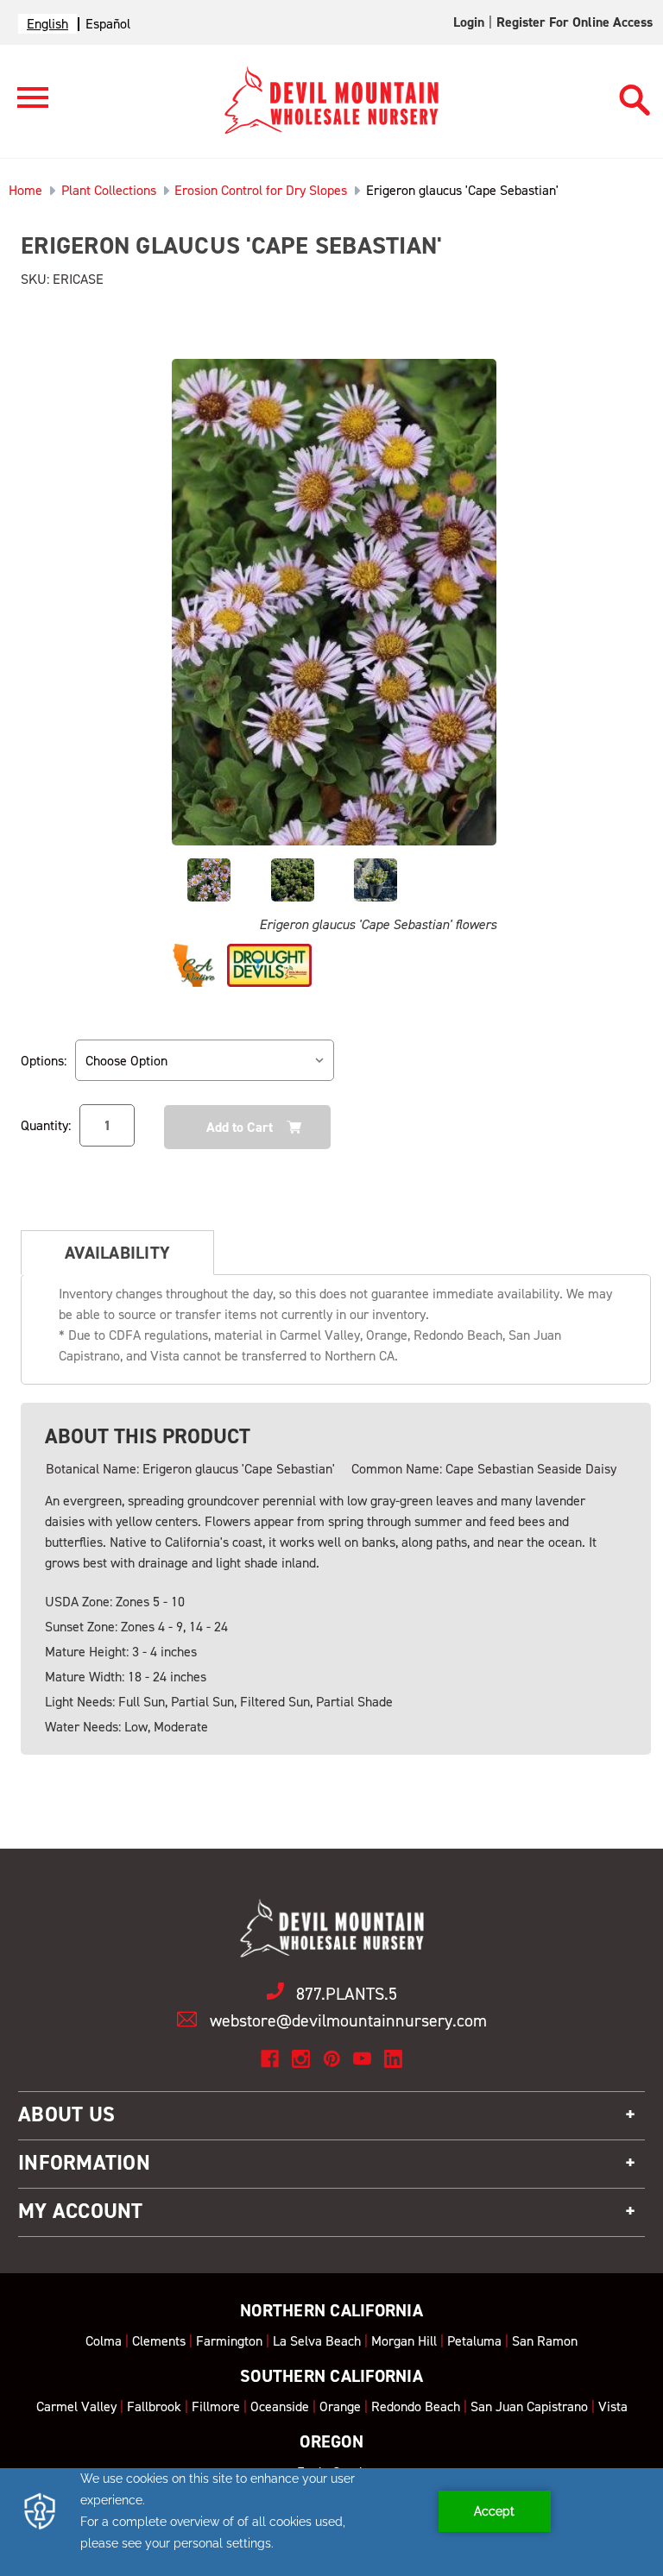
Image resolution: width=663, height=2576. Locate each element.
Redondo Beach (416, 2406)
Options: (44, 1061)
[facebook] (270, 2059)
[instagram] (301, 2059)
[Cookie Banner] (331, 2522)
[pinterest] (332, 2059)
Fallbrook (154, 2406)
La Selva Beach (317, 2341)
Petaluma (474, 2341)
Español (108, 24)
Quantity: (46, 1125)
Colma (104, 2341)
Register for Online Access (575, 22)
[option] (108, 24)
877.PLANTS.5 (347, 1994)
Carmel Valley (76, 2406)
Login (469, 22)
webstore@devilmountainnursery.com (348, 2020)
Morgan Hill (404, 2341)
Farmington (229, 2341)
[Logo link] (24, 105)
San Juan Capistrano (529, 2406)
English (47, 24)
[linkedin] (393, 2059)
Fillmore (216, 2406)
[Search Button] (635, 92)
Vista (613, 2406)
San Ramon (545, 2341)
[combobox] (47, 24)
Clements (159, 2341)
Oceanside (280, 2406)
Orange (340, 2406)
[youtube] (362, 2059)
